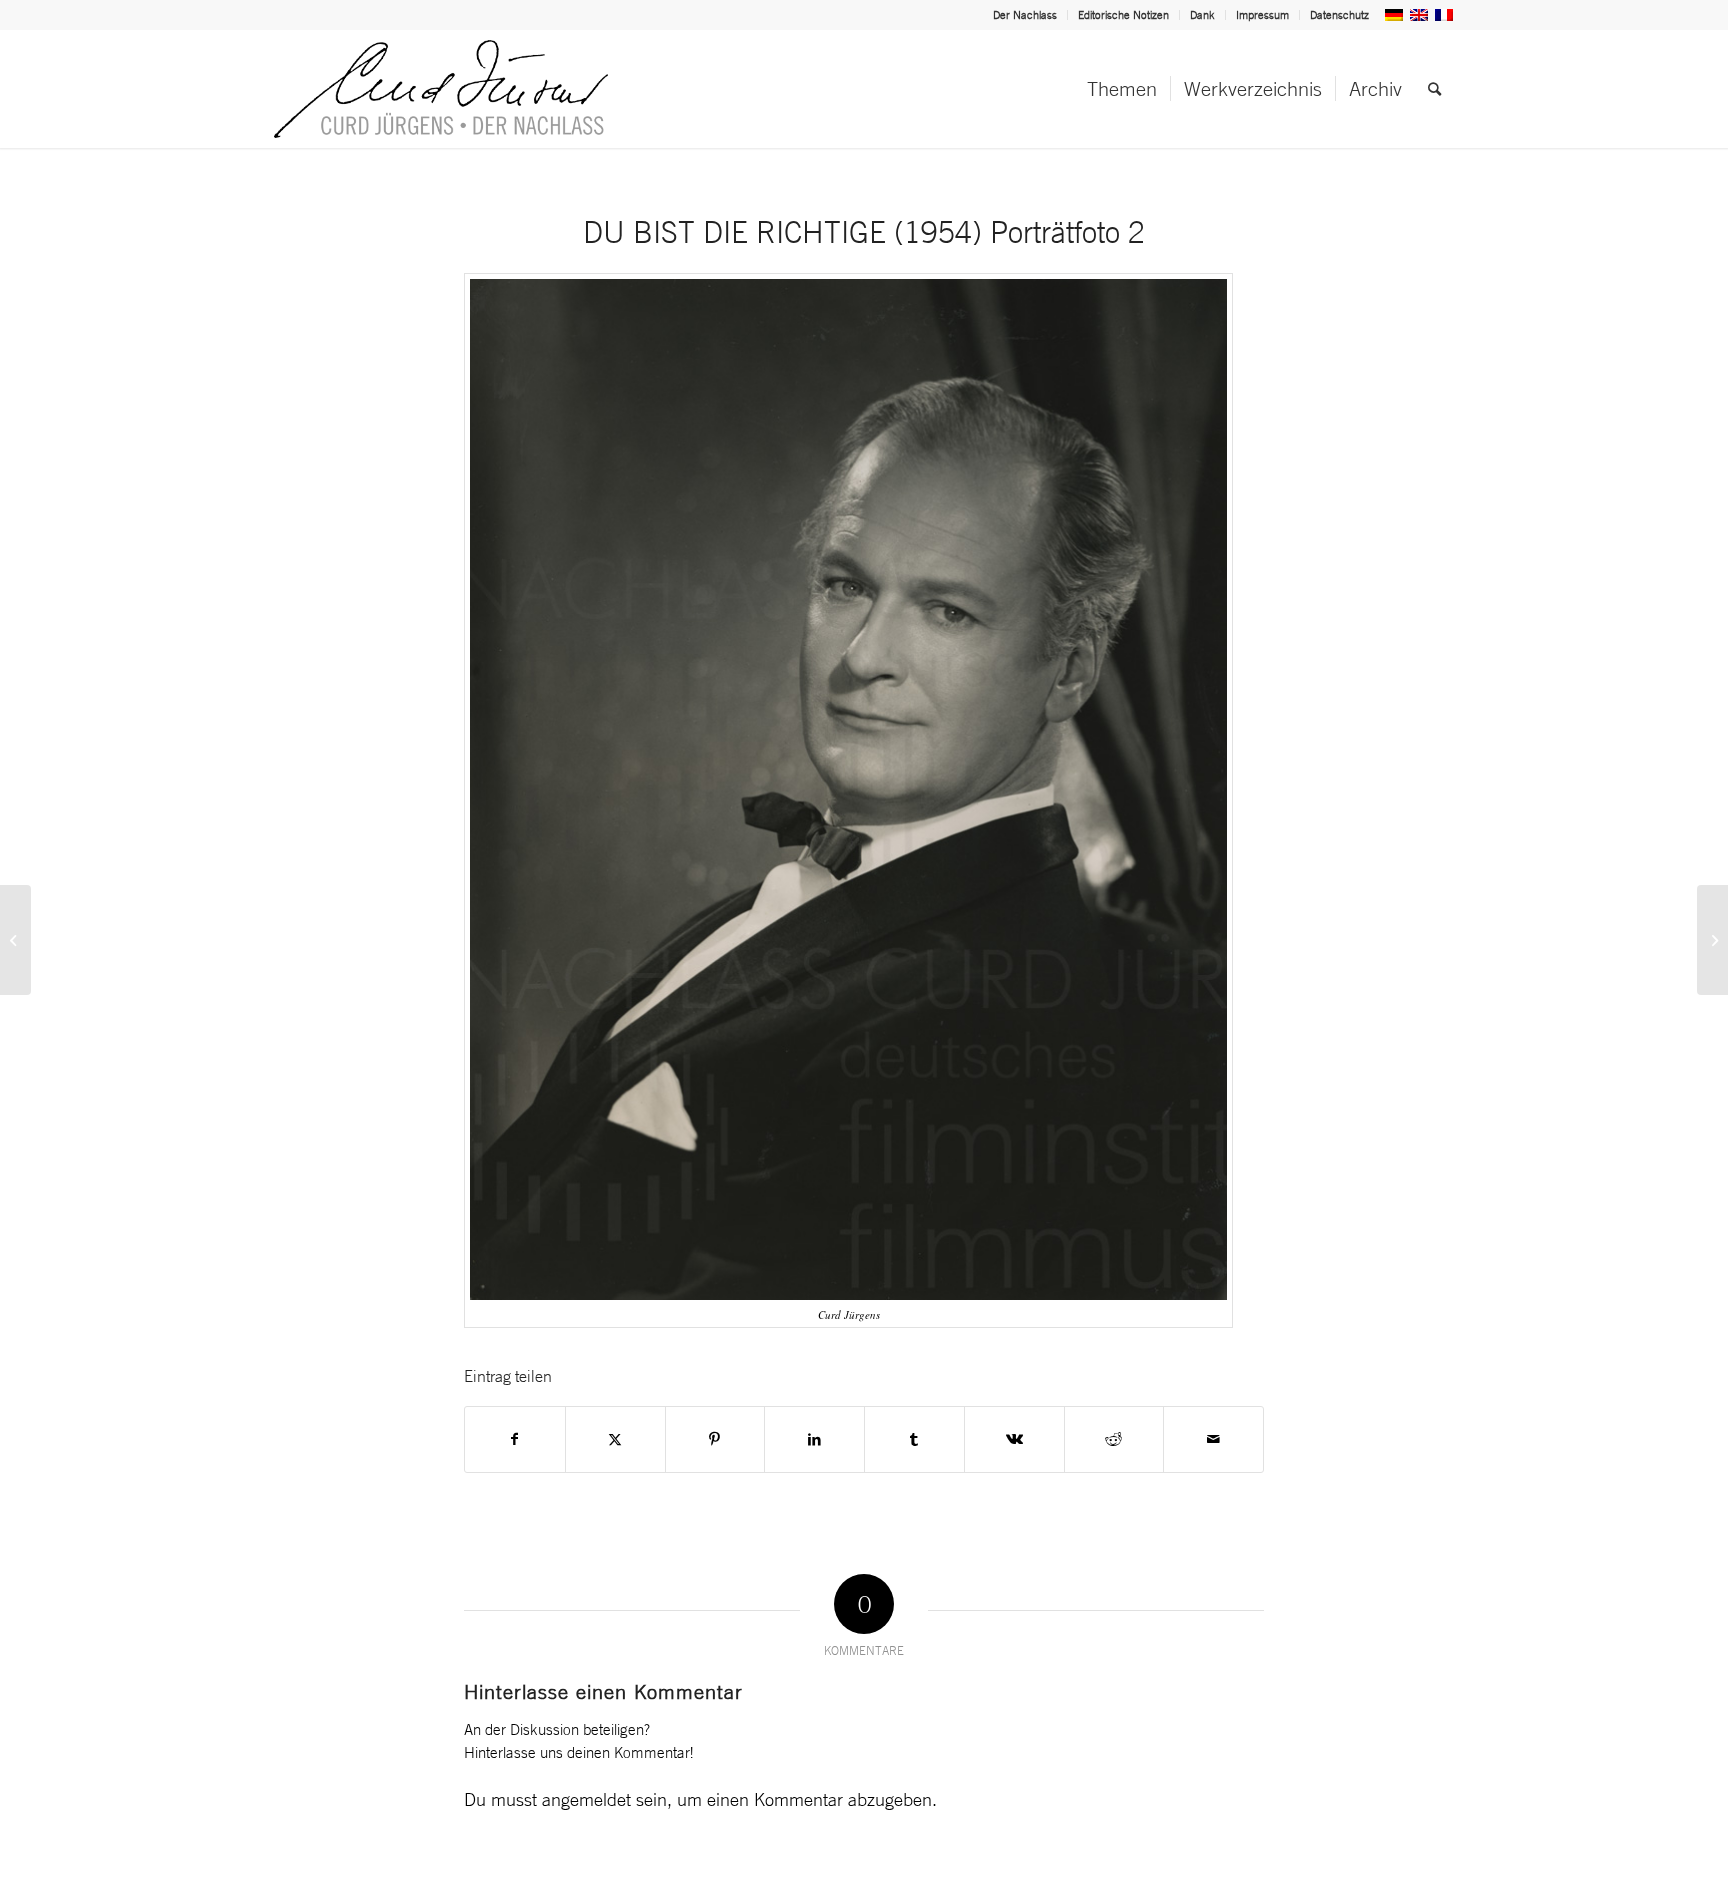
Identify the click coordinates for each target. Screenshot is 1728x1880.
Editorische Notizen (1123, 15)
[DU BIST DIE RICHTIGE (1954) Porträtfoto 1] (15, 940)
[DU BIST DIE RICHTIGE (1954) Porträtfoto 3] (1712, 940)
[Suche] (1434, 89)
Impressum (1262, 15)
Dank (1202, 15)
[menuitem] (1025, 15)
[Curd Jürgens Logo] (441, 89)
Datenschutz (1339, 15)
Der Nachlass (1025, 15)
